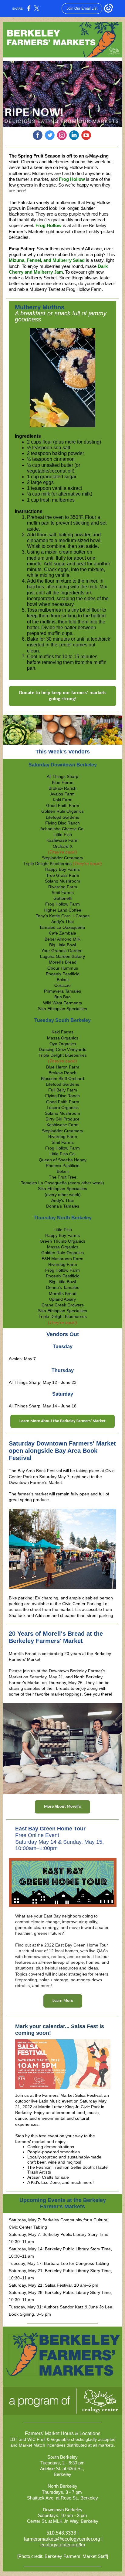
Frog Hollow (72, 179)
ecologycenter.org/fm (63, 2545)
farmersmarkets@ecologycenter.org (62, 2539)
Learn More (63, 2001)
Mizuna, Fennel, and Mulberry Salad (47, 260)
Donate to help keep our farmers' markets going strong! (63, 696)
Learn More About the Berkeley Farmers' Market (62, 1421)
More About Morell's (62, 1807)
